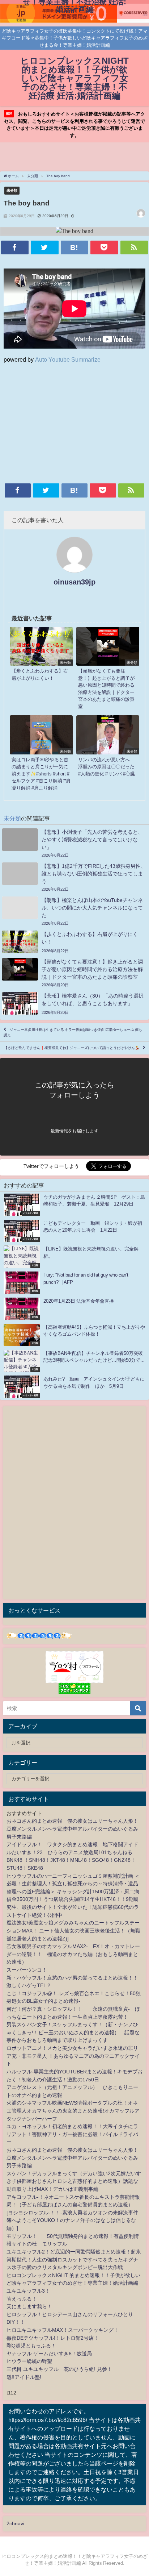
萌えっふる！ (22, 2299)
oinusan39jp (74, 582)
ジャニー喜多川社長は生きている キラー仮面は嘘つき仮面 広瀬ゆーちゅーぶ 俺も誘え (73, 1032)
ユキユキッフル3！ (28, 2291)
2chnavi (15, 2523)
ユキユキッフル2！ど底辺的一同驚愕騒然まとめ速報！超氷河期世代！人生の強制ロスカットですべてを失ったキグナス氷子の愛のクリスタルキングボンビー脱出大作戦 (74, 2259)
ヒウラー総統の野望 (29, 2361)
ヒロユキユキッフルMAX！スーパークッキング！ (63, 2330)
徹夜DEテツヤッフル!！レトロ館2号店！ (53, 2338)
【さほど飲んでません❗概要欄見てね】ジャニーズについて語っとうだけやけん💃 (72, 1048)
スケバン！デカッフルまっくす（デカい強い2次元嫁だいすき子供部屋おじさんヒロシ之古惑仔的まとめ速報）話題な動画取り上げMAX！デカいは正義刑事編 (74, 2181)
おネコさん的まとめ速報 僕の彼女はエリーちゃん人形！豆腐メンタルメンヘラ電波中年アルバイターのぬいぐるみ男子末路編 (72, 1829)
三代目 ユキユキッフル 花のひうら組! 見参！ (59, 2369)
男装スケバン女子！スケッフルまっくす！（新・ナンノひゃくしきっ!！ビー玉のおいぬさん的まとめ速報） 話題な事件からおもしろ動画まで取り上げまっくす (73, 2032)
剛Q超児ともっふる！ (31, 2346)
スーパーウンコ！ (27, 1970)
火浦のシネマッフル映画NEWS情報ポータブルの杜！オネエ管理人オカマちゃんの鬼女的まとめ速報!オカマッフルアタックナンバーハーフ (73, 2111)
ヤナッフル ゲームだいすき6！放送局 (49, 2354)
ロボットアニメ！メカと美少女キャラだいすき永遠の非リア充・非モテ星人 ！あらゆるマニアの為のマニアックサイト (73, 2056)
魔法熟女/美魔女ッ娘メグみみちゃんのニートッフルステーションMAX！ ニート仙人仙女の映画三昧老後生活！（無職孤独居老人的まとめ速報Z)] (73, 1930)
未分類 (12, 190)
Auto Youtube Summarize (68, 359)
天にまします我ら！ (29, 2306)
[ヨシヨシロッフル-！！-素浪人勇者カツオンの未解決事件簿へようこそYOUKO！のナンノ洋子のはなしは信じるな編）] (72, 2220)
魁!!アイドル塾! (24, 2377)
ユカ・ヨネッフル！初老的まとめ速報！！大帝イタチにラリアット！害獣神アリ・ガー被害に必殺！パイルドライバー (72, 2134)
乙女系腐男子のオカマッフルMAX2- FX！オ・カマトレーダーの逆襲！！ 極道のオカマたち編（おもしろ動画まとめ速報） (73, 1954)
